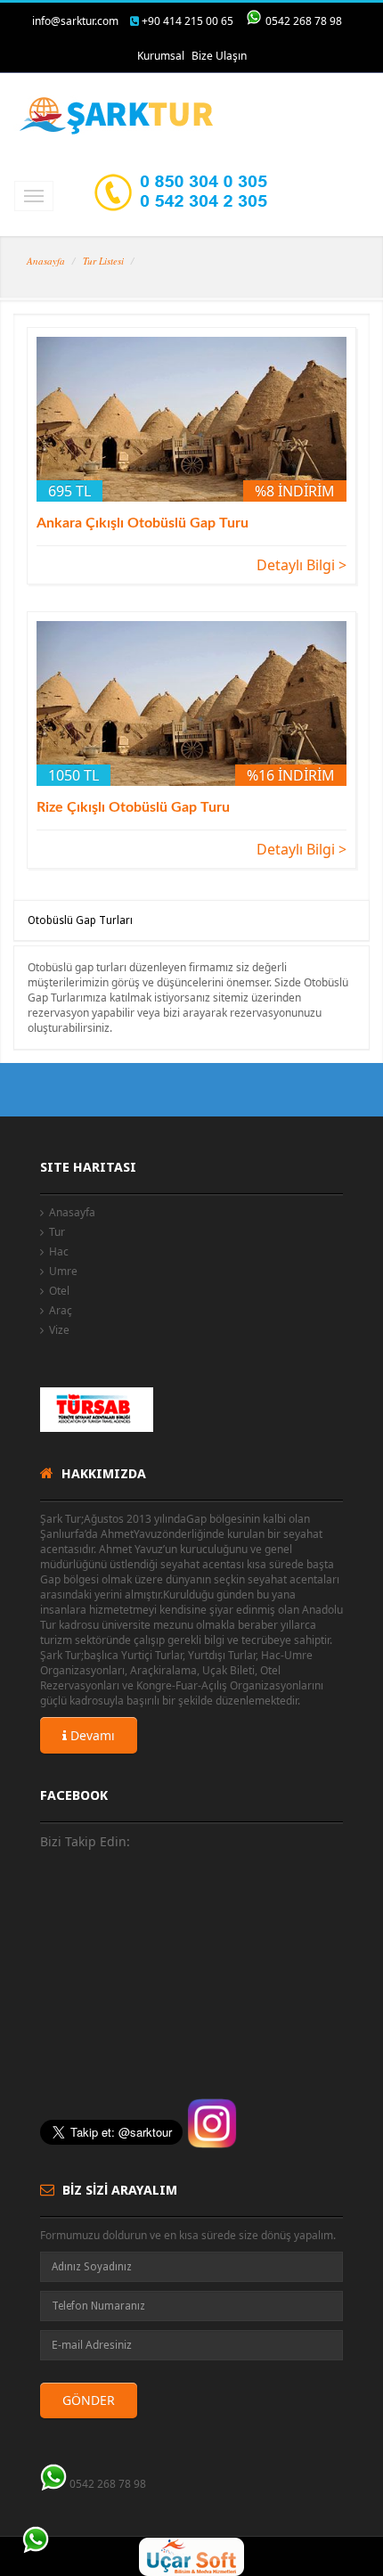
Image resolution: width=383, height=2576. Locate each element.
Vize (59, 1330)
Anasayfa (46, 261)
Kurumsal (161, 56)
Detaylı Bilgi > (302, 565)
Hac (59, 1251)
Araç (61, 1310)
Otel (59, 1291)
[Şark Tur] (118, 116)
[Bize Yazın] (36, 2540)
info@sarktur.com (75, 21)
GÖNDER (89, 2400)
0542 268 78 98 (304, 21)
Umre (63, 1271)
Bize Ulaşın (219, 56)
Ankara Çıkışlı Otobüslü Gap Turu (143, 523)
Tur (57, 1232)
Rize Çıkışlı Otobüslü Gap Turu (133, 807)
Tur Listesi (103, 261)
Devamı (91, 1735)
